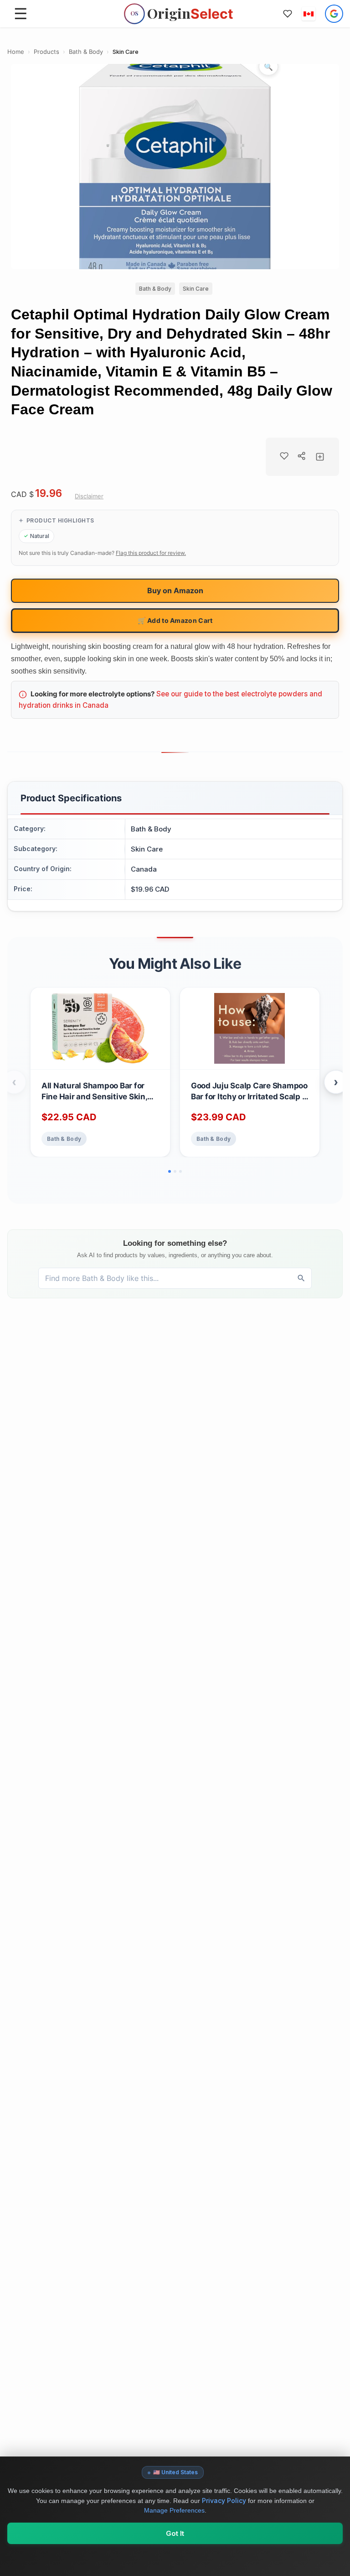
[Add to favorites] (284, 456)
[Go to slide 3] (180, 1171)
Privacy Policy (224, 2500)
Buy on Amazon (175, 590)
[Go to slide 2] (175, 1171)
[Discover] (301, 1278)
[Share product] (302, 456)
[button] (309, 14)
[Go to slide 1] (170, 1171)
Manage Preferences (174, 2510)
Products (46, 52)
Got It (175, 2533)
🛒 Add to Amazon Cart (175, 620)
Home (16, 52)
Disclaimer (89, 496)
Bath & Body (86, 52)
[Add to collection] (320, 457)
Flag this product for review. (151, 553)
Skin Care (126, 52)
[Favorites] (288, 14)
